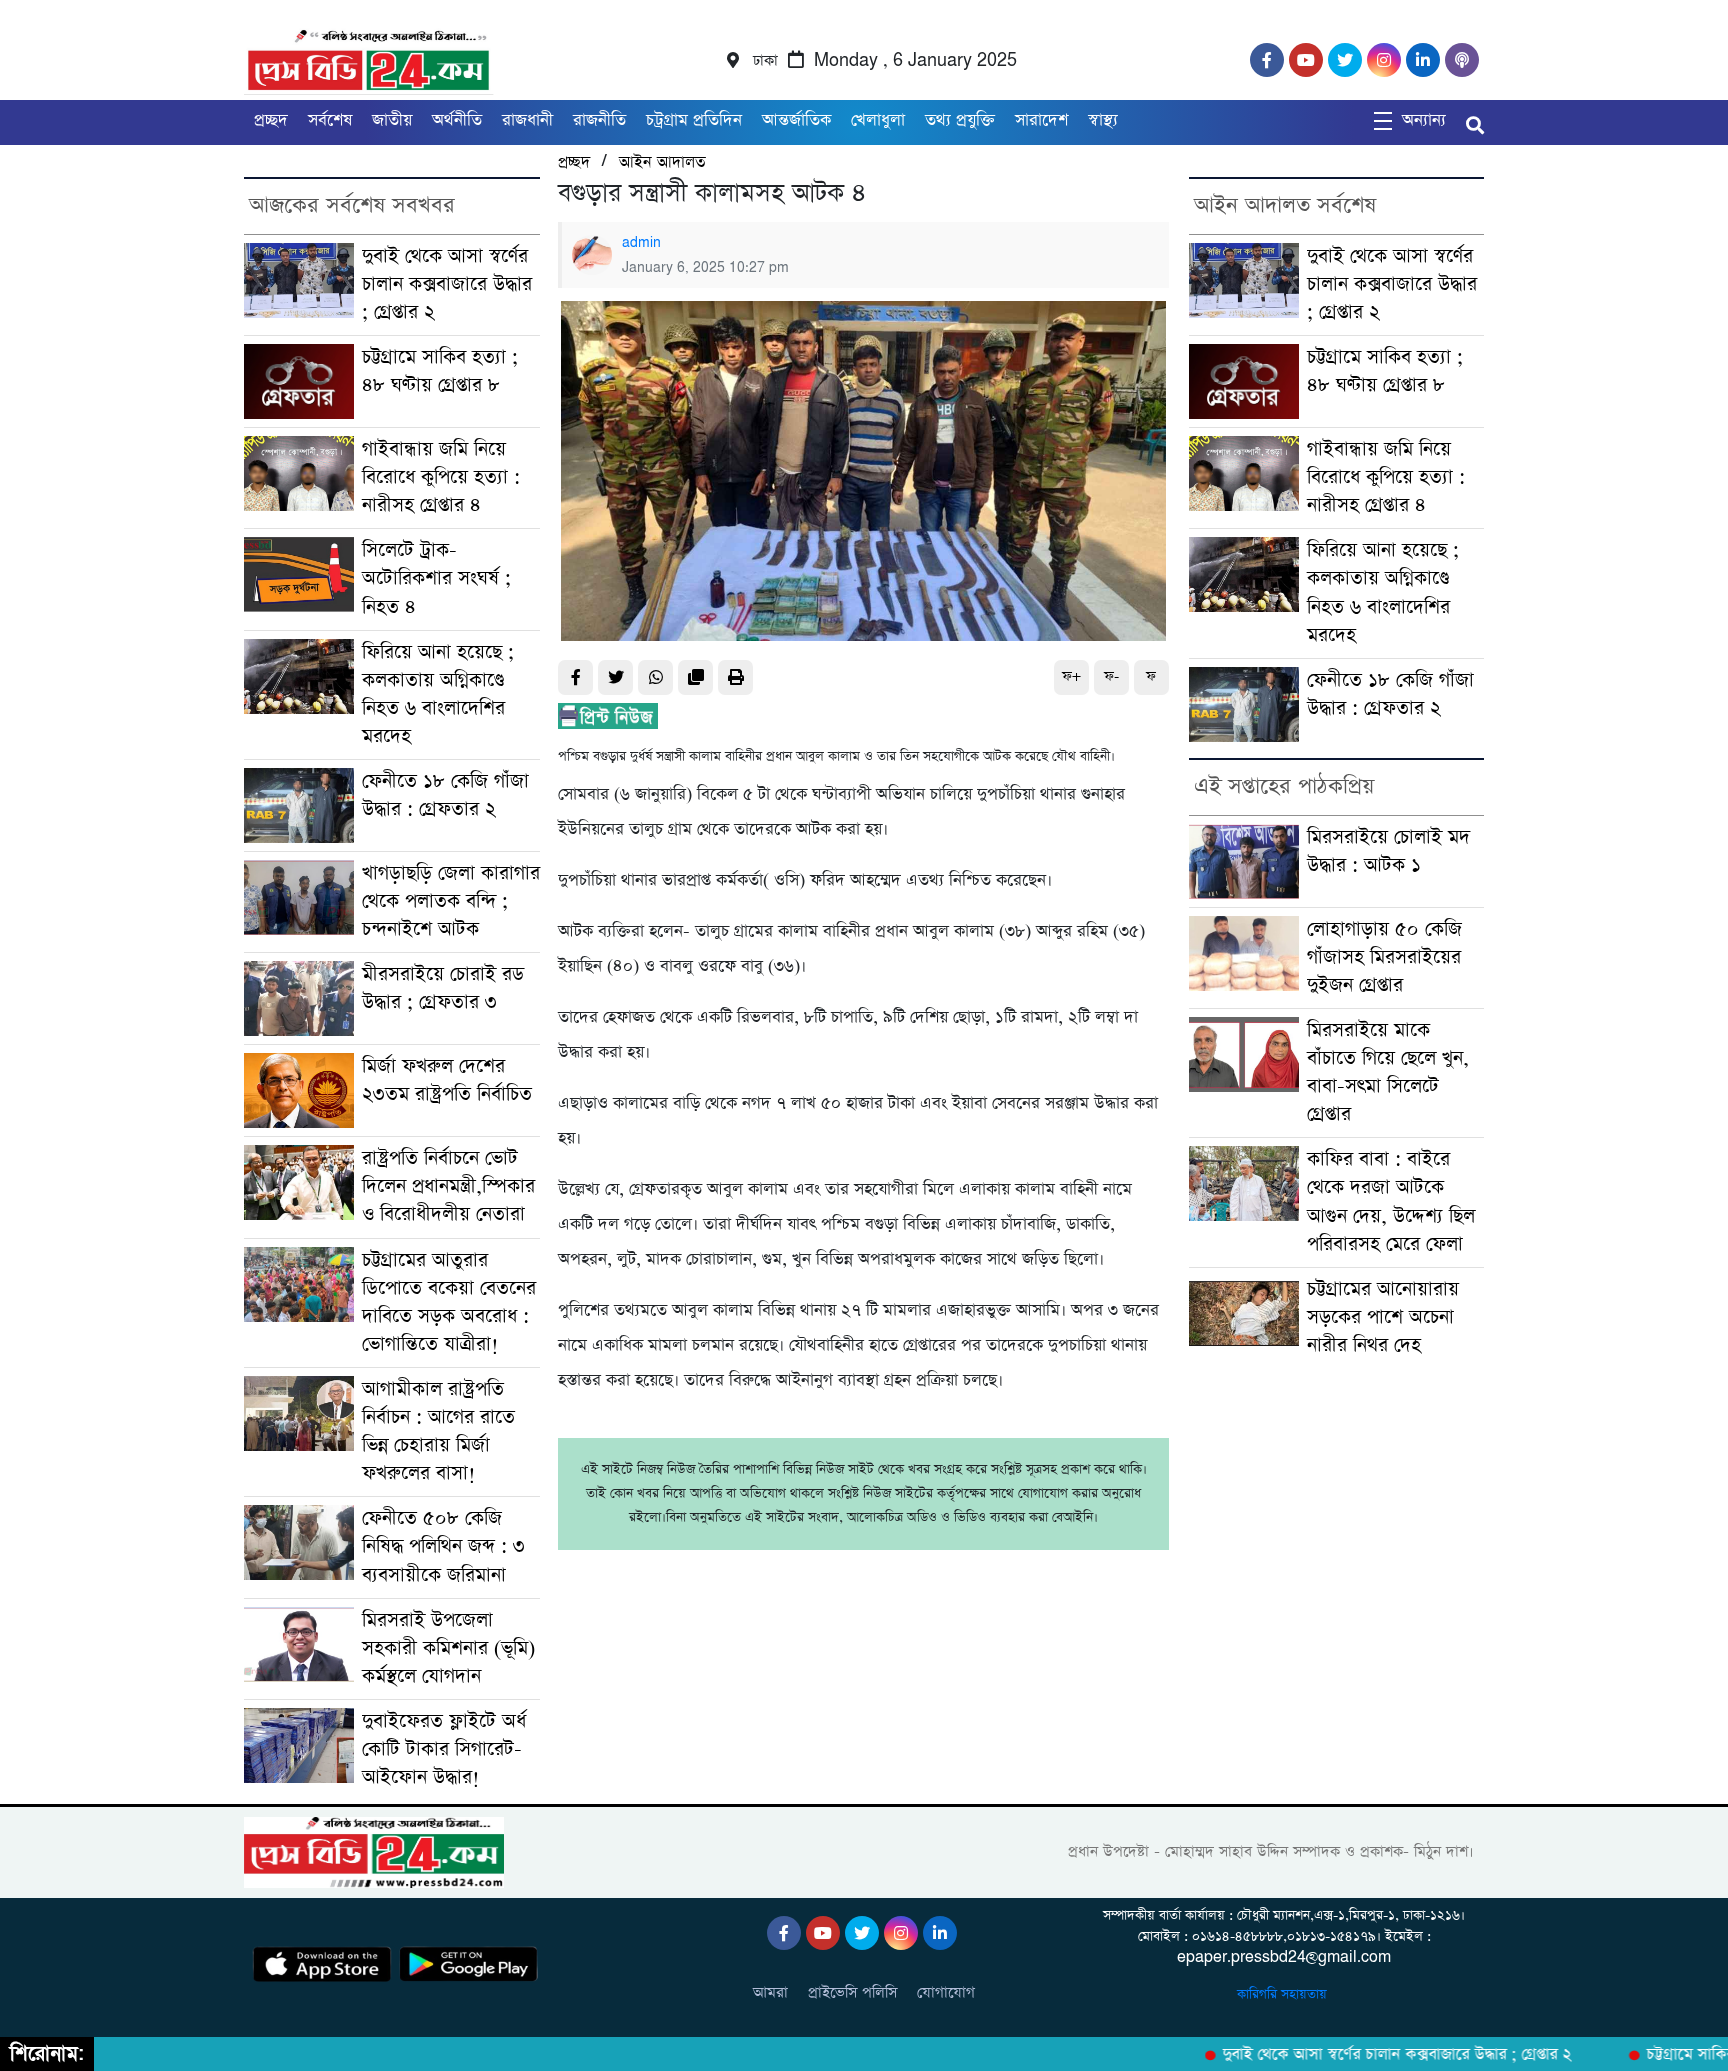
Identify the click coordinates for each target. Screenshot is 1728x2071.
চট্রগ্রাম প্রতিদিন (694, 120)
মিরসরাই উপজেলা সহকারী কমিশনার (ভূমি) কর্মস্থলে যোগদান (448, 1648)
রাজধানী (527, 120)
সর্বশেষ (330, 120)
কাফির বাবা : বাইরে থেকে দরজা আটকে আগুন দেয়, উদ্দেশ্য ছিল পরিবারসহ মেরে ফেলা (1391, 1201)
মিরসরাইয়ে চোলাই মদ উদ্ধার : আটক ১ (1388, 851)
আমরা (770, 1992)
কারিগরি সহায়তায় (1284, 1994)
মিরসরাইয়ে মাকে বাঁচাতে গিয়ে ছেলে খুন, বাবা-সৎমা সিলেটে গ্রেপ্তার (1388, 1072)
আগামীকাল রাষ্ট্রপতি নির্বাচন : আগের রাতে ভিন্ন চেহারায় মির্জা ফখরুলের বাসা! (438, 1431)
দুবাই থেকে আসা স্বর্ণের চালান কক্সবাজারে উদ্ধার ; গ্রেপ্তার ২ (447, 284)
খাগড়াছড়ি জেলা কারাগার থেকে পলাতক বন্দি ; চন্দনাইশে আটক (451, 901)
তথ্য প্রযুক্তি (960, 120)
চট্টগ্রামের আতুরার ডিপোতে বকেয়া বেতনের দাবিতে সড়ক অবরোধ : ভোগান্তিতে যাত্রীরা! (449, 1302)
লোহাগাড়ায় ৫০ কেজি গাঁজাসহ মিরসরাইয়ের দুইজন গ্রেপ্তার (1384, 957)
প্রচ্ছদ (271, 120)
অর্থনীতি (457, 120)
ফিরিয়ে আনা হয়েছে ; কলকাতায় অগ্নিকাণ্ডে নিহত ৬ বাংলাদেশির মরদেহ (438, 694)
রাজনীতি (599, 120)
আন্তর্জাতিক (796, 120)
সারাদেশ (1041, 120)
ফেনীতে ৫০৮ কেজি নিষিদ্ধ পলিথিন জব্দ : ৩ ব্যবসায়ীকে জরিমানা (443, 1546)
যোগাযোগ (946, 1992)
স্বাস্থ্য (1103, 120)
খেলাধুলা (878, 120)
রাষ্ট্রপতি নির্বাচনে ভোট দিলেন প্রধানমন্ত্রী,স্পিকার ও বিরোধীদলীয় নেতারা (448, 1186)
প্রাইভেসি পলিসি (852, 1992)
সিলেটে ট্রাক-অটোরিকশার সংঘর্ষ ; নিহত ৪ (436, 578)
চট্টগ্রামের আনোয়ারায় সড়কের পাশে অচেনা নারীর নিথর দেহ (1383, 1317)
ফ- (1111, 676)
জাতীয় (392, 120)
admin (641, 243)
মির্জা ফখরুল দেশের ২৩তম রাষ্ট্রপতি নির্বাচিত (447, 1080)
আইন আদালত (662, 162)
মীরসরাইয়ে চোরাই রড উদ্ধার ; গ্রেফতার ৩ (443, 988)
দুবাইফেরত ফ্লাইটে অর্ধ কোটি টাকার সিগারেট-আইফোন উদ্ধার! (444, 1749)
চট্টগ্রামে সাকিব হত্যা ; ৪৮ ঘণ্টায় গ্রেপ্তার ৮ (440, 371)
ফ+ (1071, 676)
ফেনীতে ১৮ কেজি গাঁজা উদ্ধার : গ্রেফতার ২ (445, 795)
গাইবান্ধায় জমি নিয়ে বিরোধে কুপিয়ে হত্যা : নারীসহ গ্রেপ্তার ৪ (441, 477)
